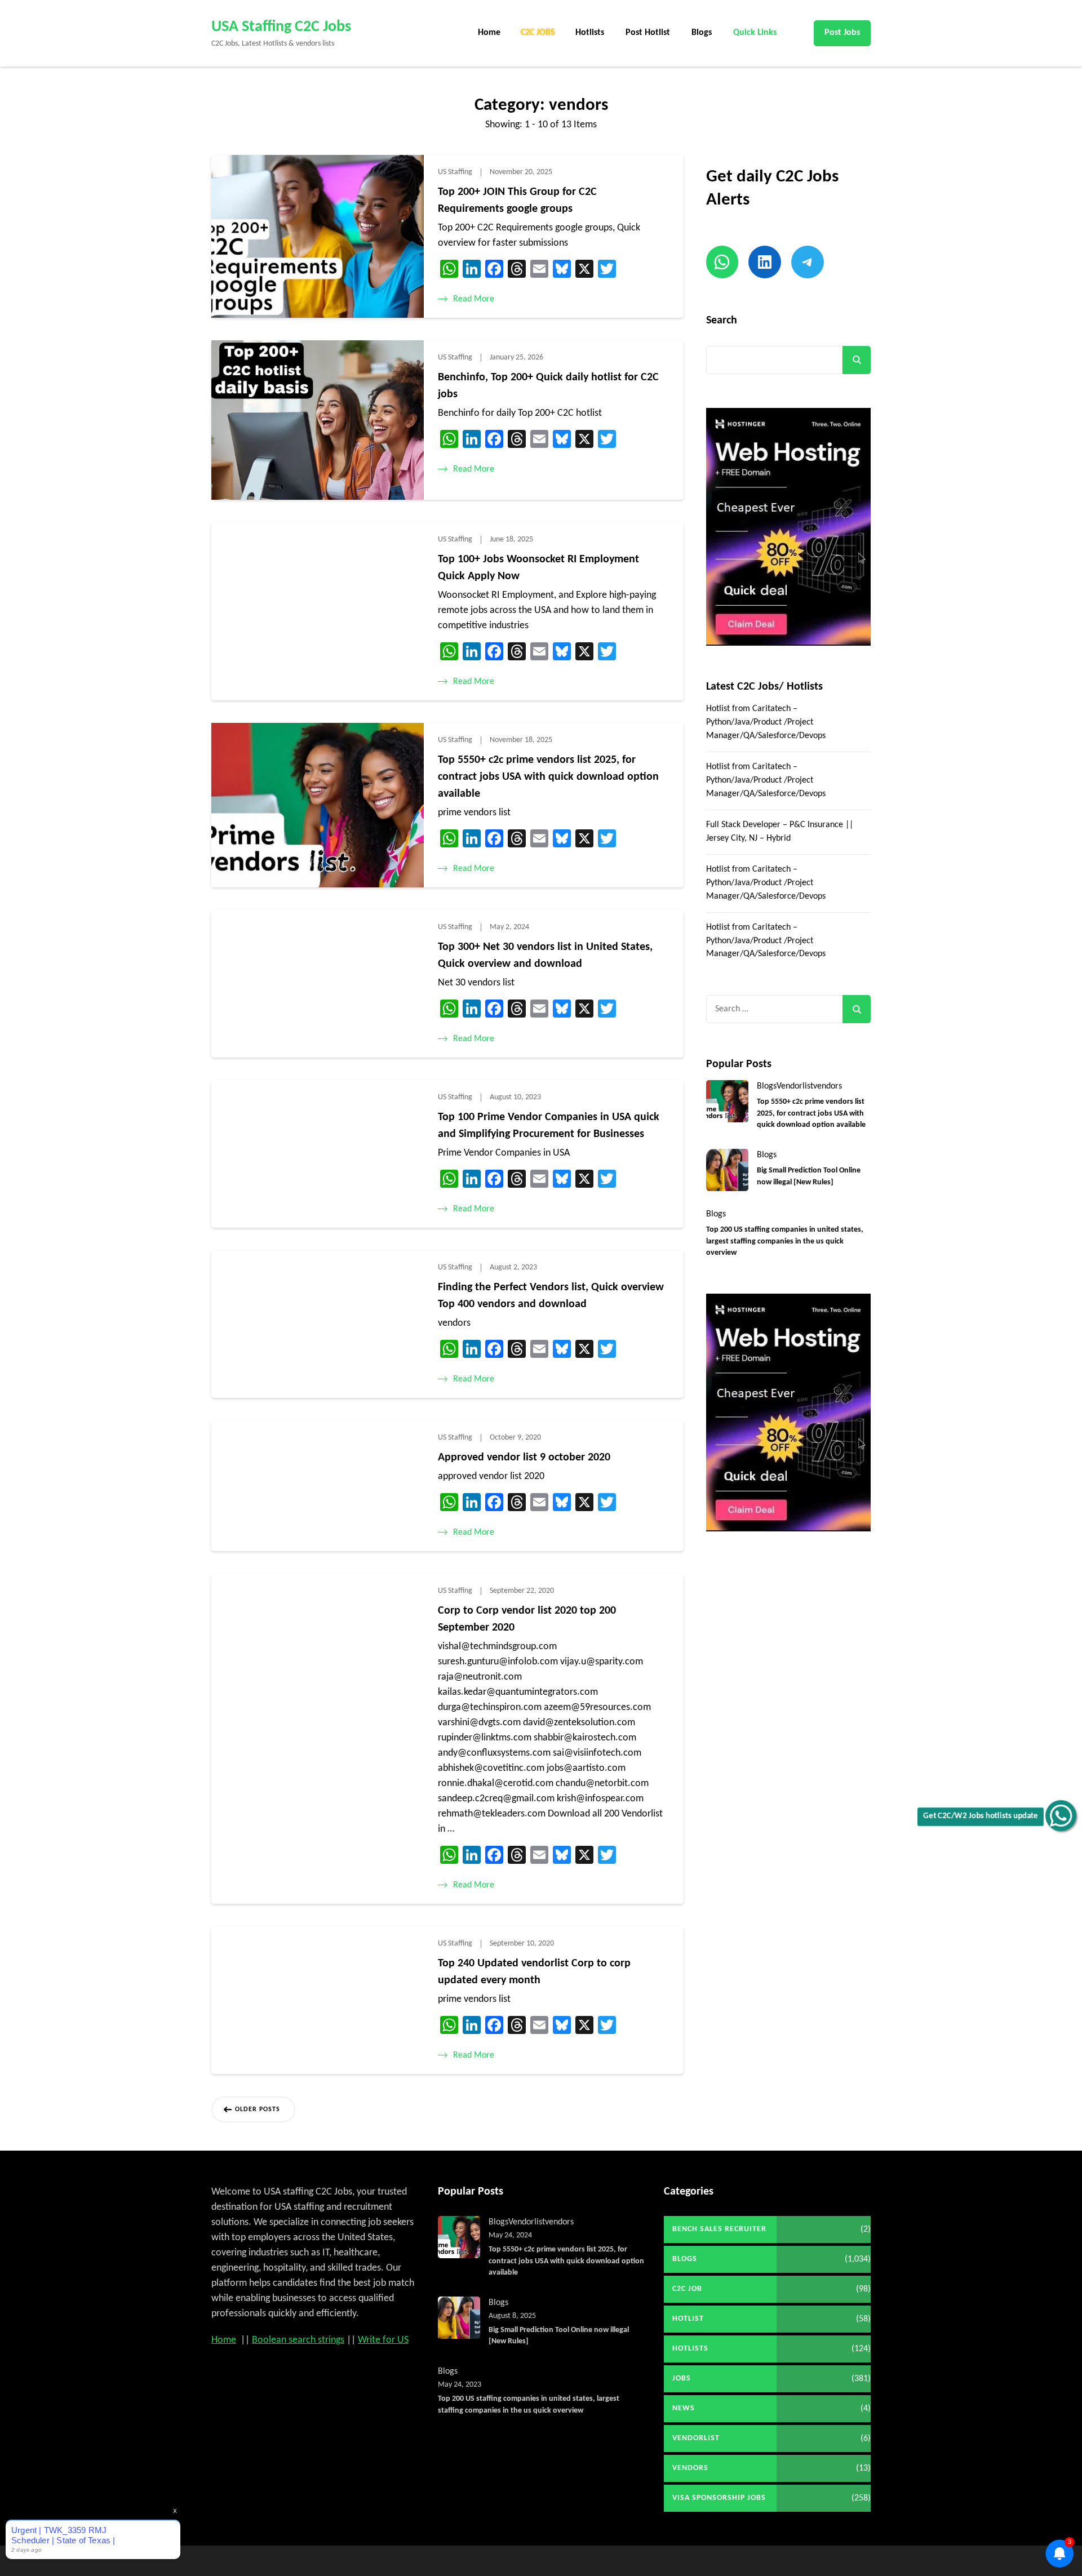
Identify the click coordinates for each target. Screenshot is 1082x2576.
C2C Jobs (538, 33)
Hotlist (688, 2319)
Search (722, 321)
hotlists (690, 2349)
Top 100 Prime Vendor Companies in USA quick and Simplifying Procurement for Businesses (549, 1126)
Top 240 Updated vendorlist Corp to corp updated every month (534, 1972)
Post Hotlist (648, 33)
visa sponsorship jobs (719, 2498)
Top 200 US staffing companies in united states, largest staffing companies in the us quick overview (785, 1241)
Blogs (702, 33)
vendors (828, 1086)
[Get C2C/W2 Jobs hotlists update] (1061, 1816)
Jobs (682, 2379)
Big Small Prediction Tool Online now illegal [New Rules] (809, 1176)
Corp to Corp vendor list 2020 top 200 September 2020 (527, 1619)
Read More (474, 299)
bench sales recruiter (719, 2229)
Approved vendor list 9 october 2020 (524, 1458)
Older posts (258, 2109)
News (684, 2408)
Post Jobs (842, 33)
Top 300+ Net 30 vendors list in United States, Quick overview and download (545, 956)
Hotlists (590, 33)
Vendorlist (795, 1086)
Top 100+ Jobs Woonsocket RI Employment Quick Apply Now (538, 568)
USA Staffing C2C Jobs (281, 27)
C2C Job (687, 2289)
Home (489, 33)
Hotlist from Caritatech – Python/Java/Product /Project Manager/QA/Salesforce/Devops (766, 722)
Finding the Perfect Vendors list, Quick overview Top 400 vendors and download (551, 1296)
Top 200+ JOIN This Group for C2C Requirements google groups (517, 201)
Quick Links (755, 33)
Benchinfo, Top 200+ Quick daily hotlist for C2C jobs (548, 386)
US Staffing (455, 172)
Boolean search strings (298, 2340)
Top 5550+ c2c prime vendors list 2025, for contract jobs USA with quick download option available (548, 777)
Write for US (383, 2340)
